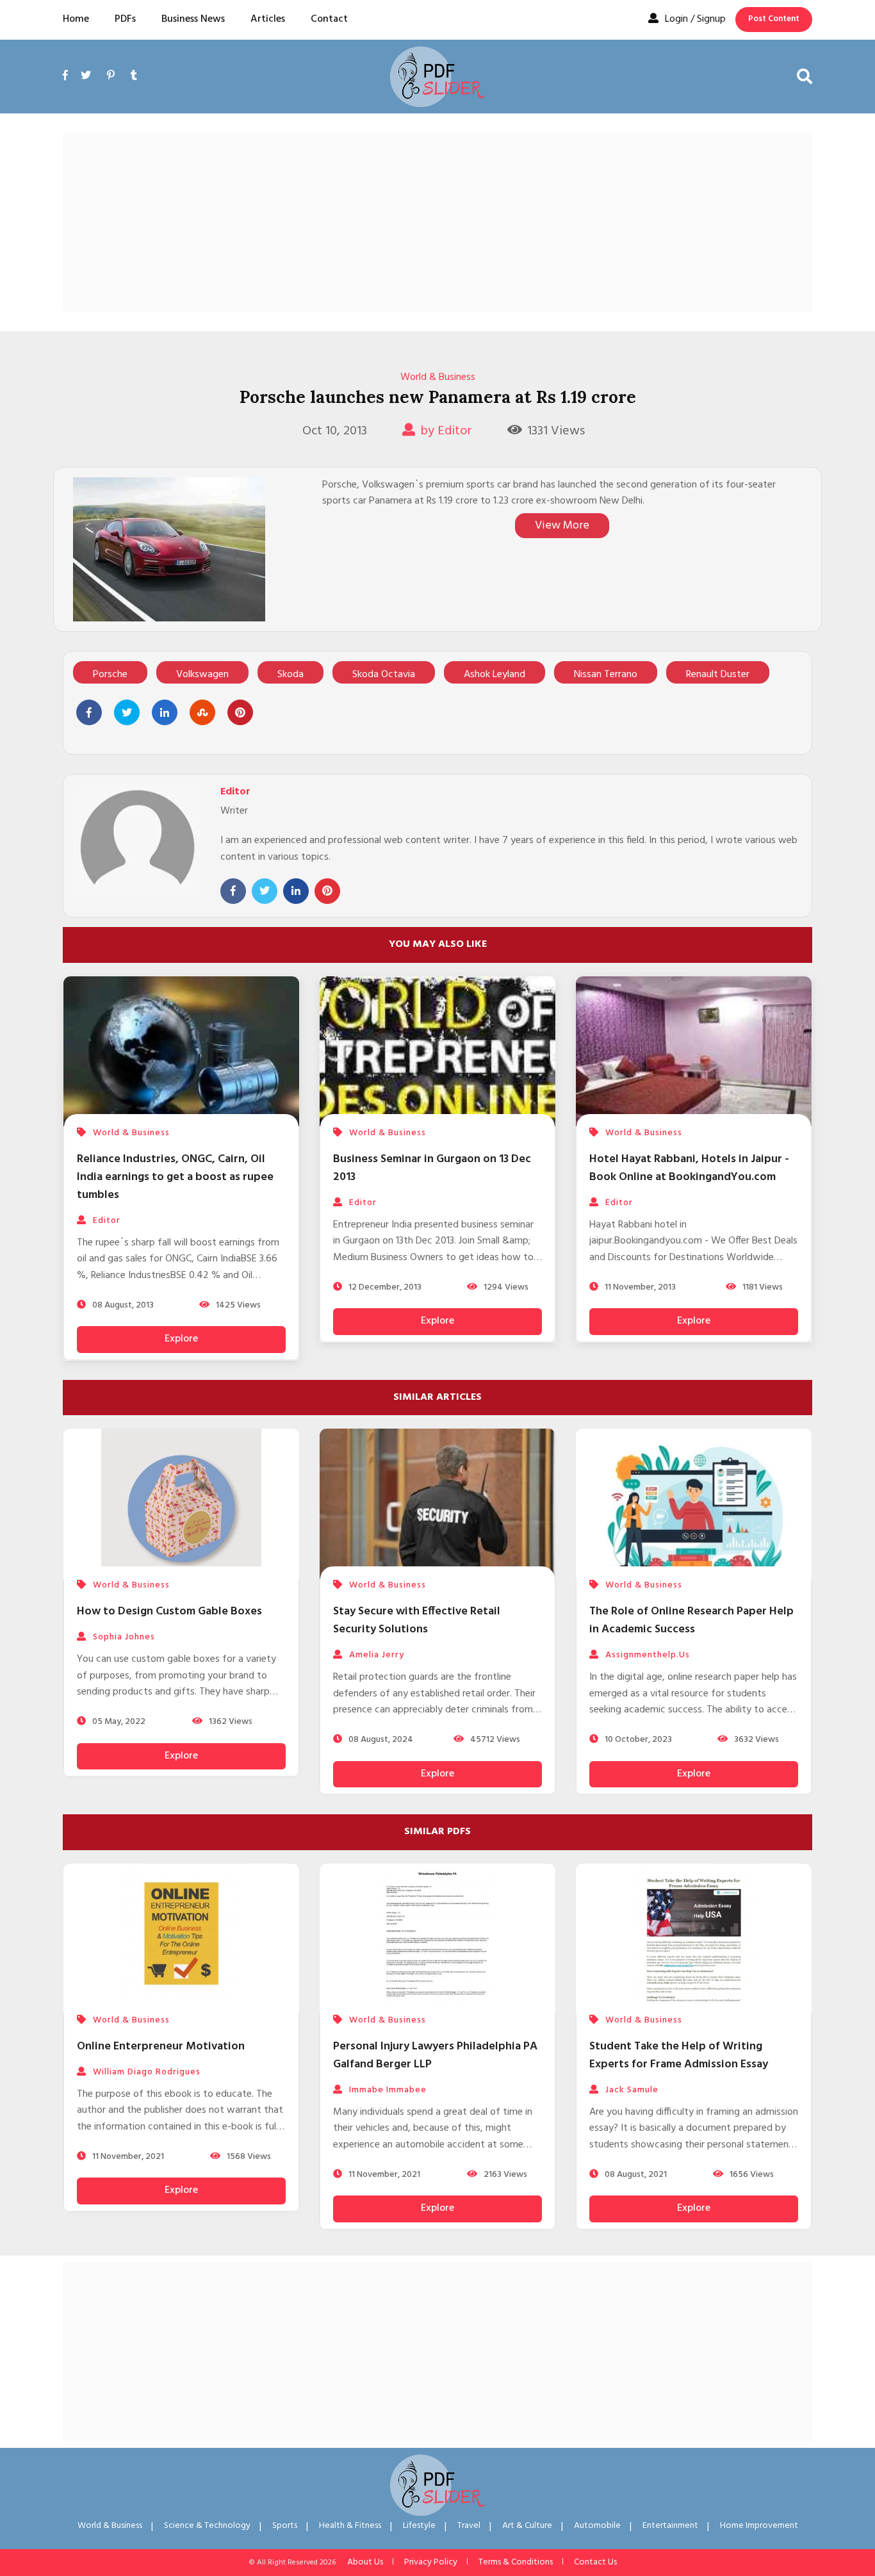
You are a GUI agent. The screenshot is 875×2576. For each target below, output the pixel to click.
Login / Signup (695, 19)
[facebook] (69, 91)
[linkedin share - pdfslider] (165, 712)
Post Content (774, 19)
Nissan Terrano (606, 675)
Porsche (110, 675)
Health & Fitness (350, 2526)
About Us (365, 2562)
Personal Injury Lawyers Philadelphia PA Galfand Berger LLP (435, 2055)
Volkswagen (202, 675)
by (446, 431)
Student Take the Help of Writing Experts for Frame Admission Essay (679, 2055)
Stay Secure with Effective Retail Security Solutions (417, 1620)
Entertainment (670, 2526)
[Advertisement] (437, 222)
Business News (193, 19)
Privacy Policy (431, 2562)
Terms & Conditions (516, 2562)
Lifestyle (419, 2526)
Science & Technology (207, 2526)
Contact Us (595, 2562)
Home (76, 19)
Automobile (597, 2526)
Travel (469, 2526)
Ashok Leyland (495, 675)
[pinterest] (111, 76)
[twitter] (86, 76)
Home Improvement (759, 2526)
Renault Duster (718, 675)
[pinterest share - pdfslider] (240, 712)
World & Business (438, 377)
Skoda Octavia (384, 675)
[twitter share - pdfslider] (127, 712)
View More (562, 526)
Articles (268, 19)
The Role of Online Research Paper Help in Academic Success (691, 1620)
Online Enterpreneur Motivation (161, 2047)
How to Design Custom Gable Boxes (169, 1612)
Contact (329, 19)
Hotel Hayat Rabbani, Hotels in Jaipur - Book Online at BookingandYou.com (689, 1168)
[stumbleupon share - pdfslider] (202, 712)
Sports (285, 2526)
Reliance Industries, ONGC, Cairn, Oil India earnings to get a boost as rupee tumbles (175, 1177)
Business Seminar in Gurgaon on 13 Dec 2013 (432, 1168)
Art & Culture (527, 2526)
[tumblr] (134, 76)
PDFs (125, 19)
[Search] (805, 76)
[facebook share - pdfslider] (89, 712)
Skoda (290, 675)
